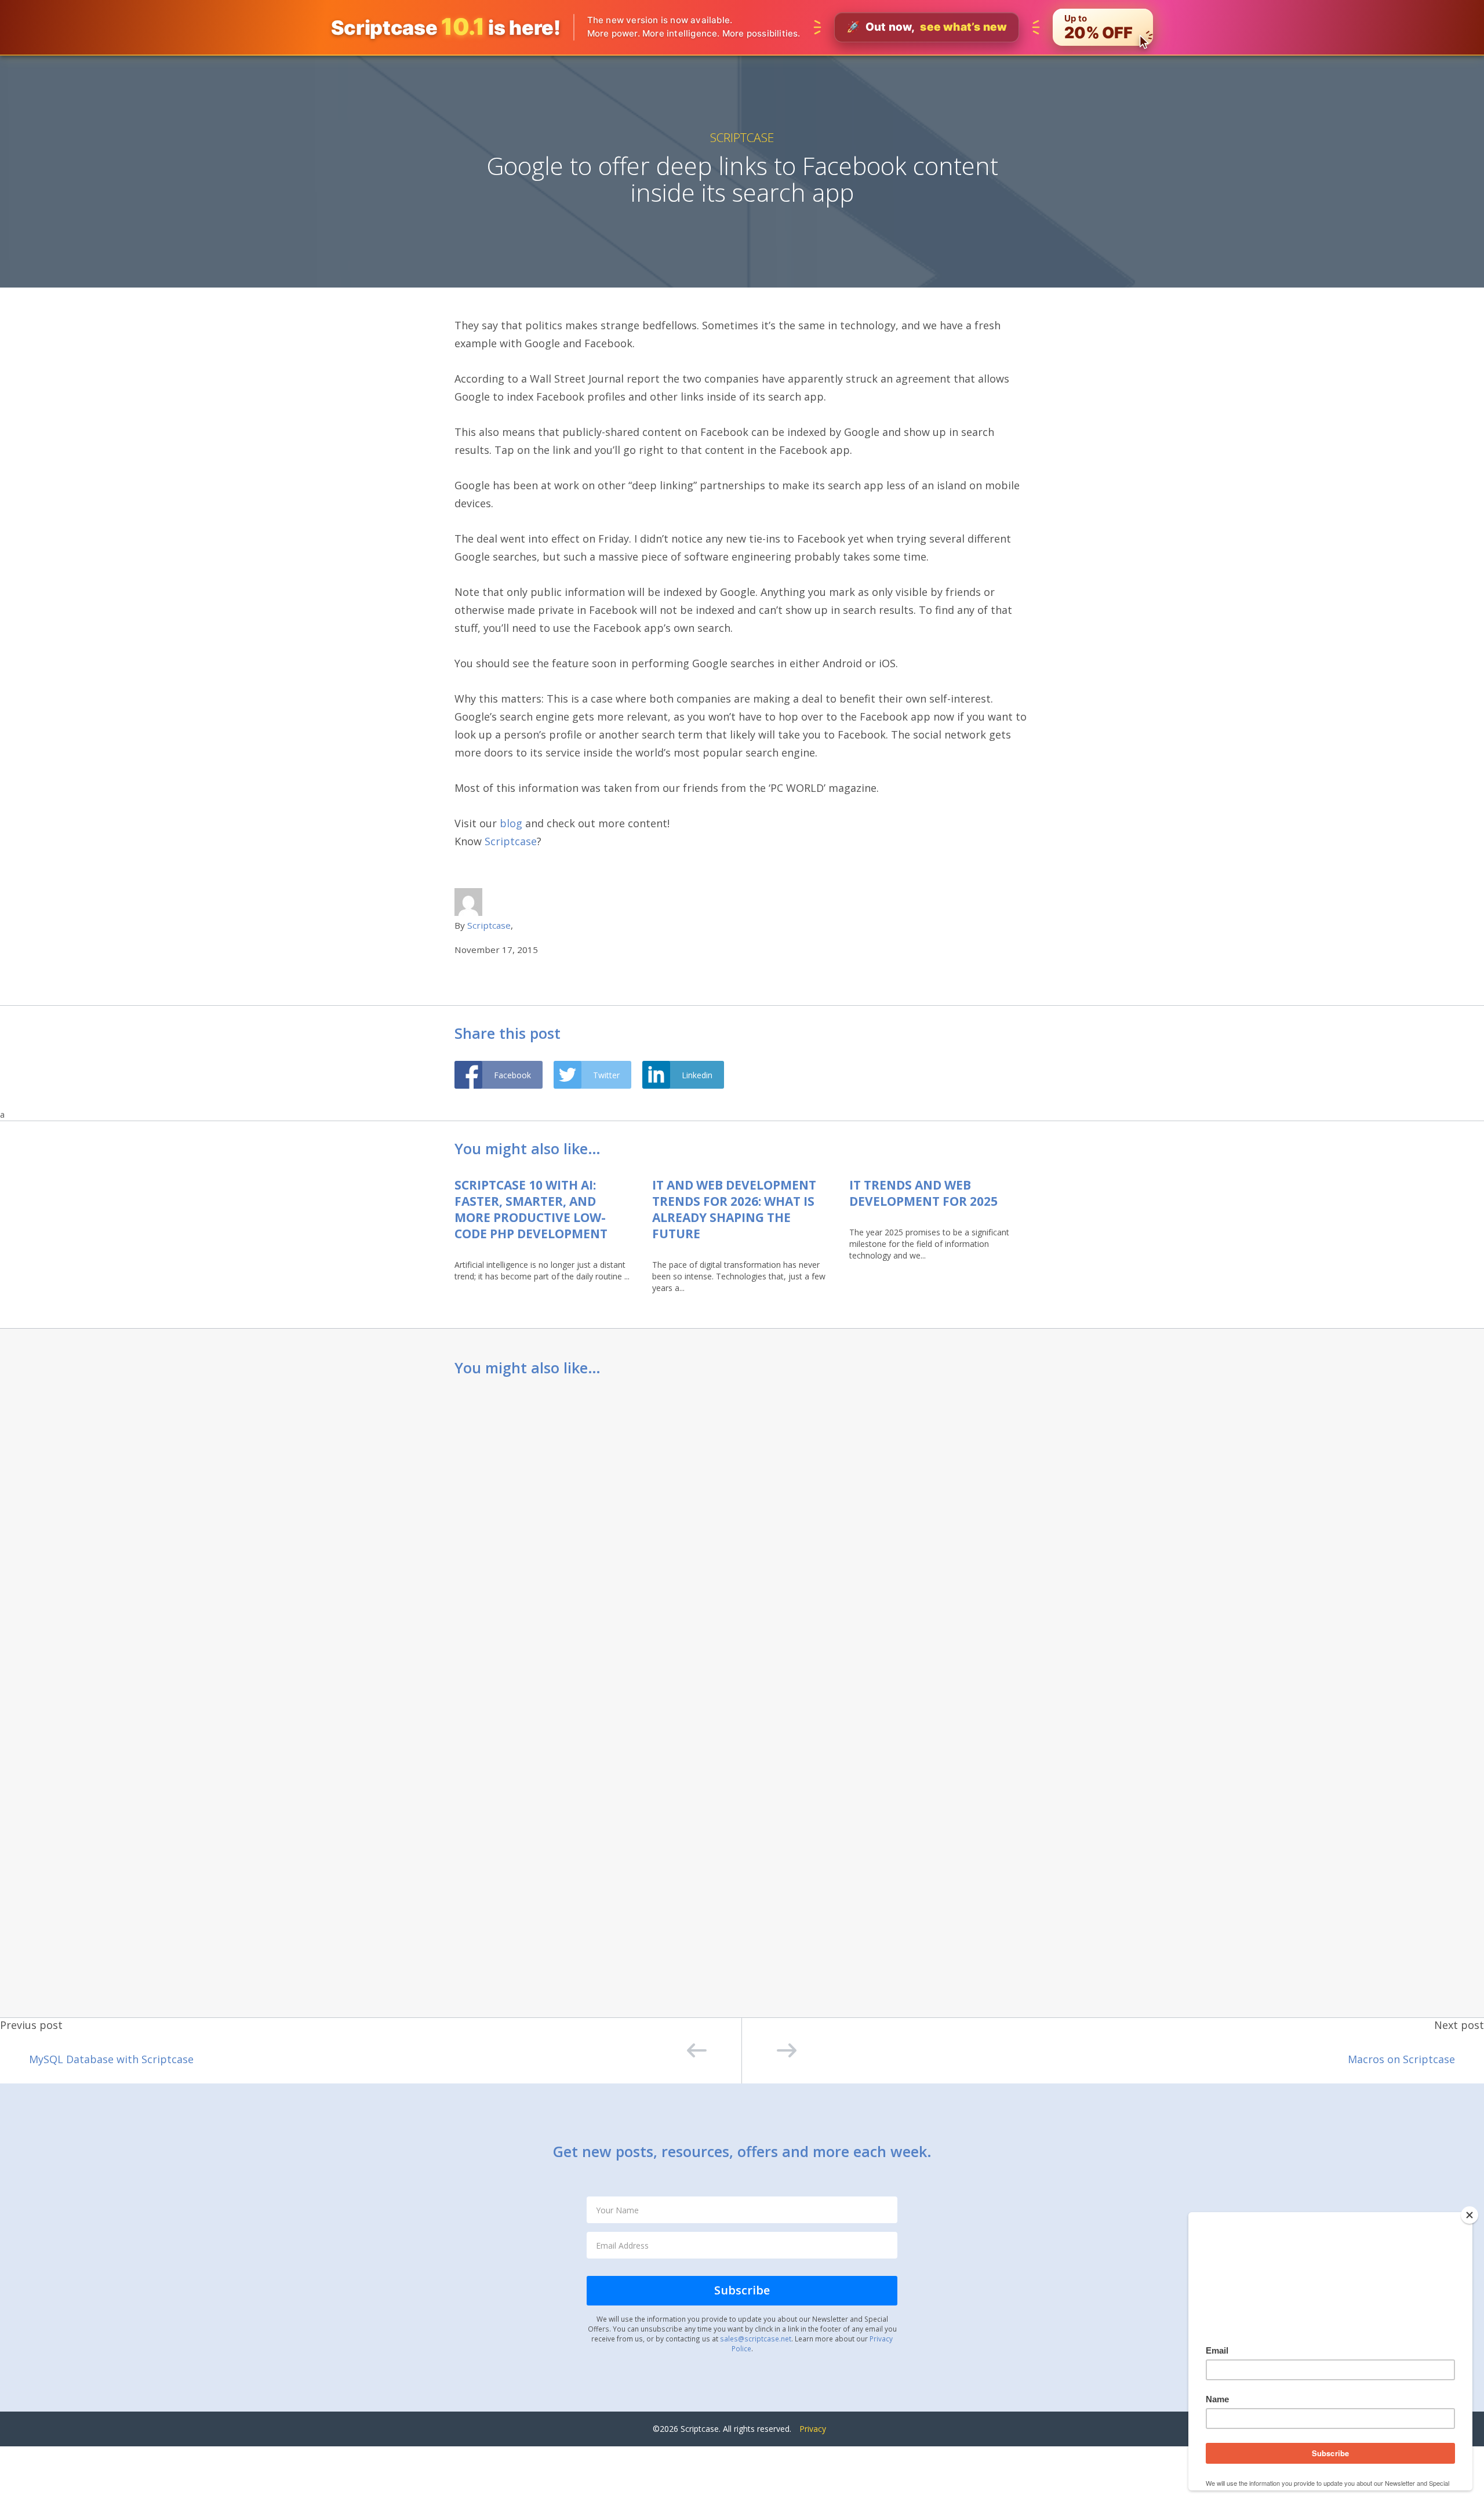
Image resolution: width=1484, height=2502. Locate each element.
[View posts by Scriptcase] (468, 901)
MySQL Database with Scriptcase (111, 2059)
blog (511, 823)
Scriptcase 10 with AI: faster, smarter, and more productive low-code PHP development (531, 1209)
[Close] (1470, 2215)
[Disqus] (742, 1541)
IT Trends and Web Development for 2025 (923, 1193)
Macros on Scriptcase (1401, 2059)
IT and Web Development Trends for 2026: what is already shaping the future (734, 1209)
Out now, (927, 27)
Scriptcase (742, 137)
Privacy (813, 2429)
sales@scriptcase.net (756, 2339)
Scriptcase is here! (446, 27)
